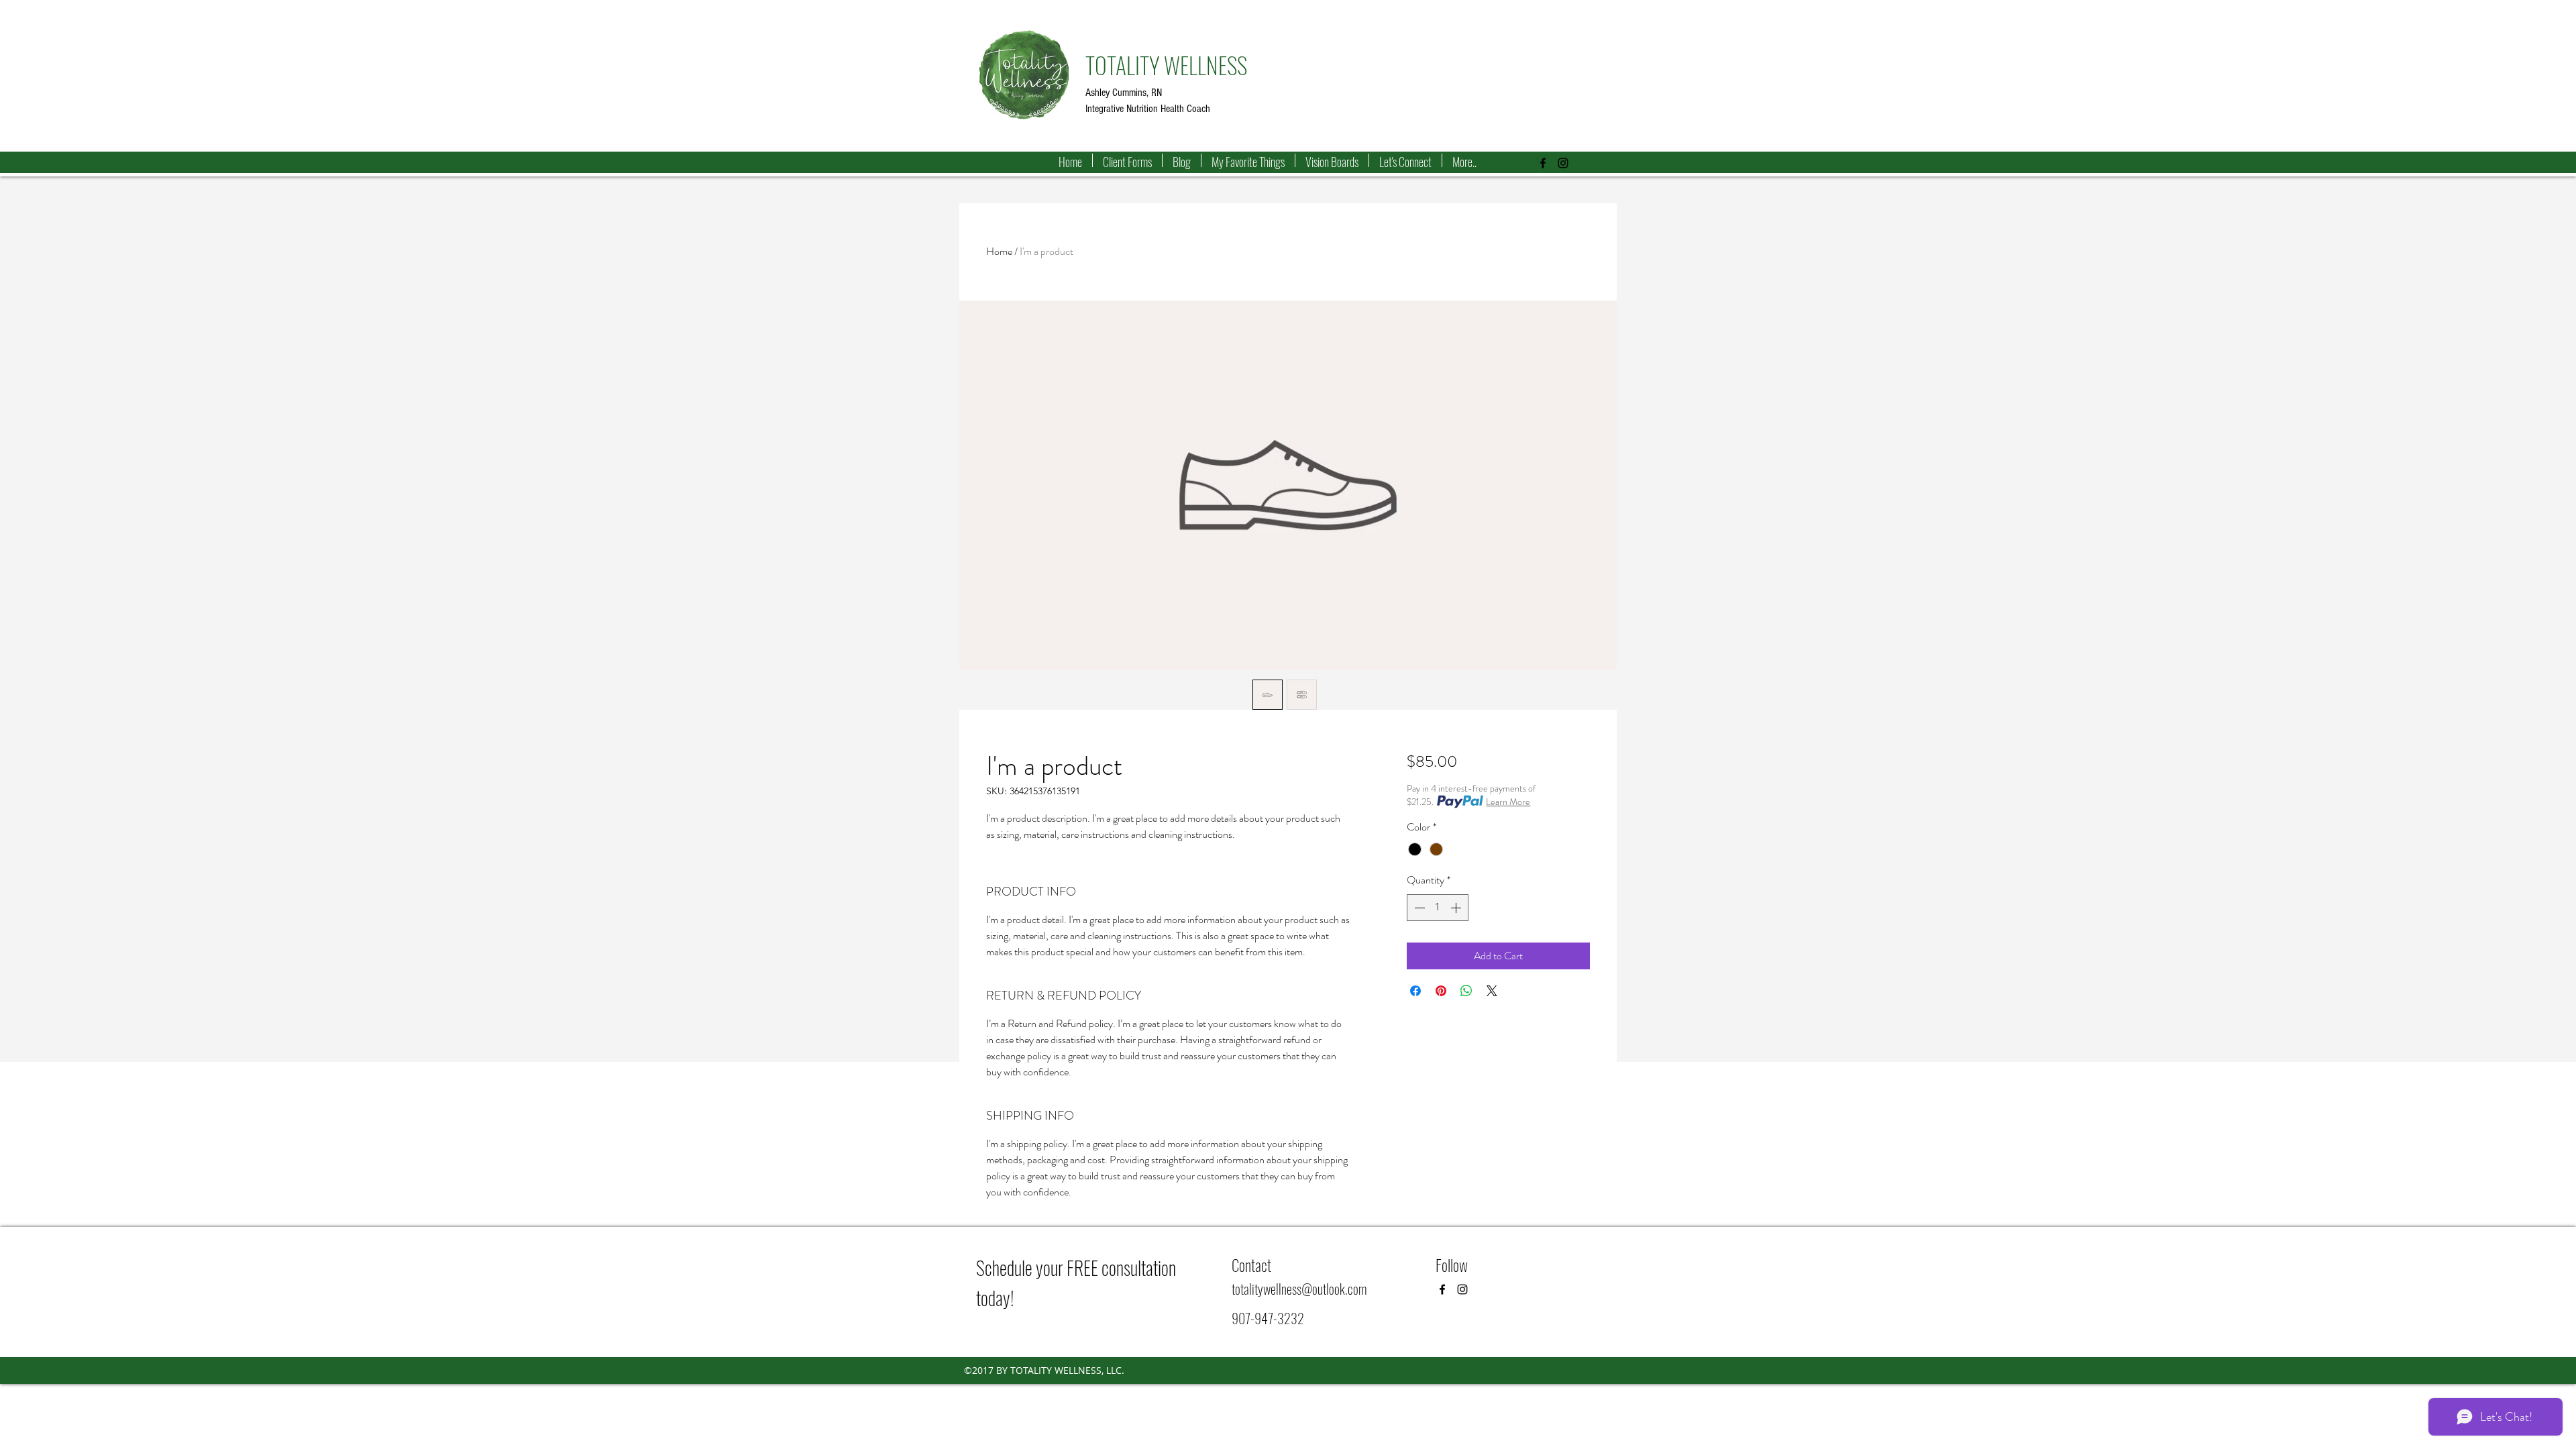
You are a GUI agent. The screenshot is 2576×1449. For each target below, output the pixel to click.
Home (999, 251)
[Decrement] (1418, 908)
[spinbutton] (1438, 908)
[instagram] (1563, 163)
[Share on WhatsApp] (1466, 991)
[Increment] (1457, 908)
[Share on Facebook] (1415, 991)
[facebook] (1543, 163)
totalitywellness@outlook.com (1299, 1289)
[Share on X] (1492, 991)
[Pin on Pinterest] (1441, 991)
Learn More (1508, 802)
